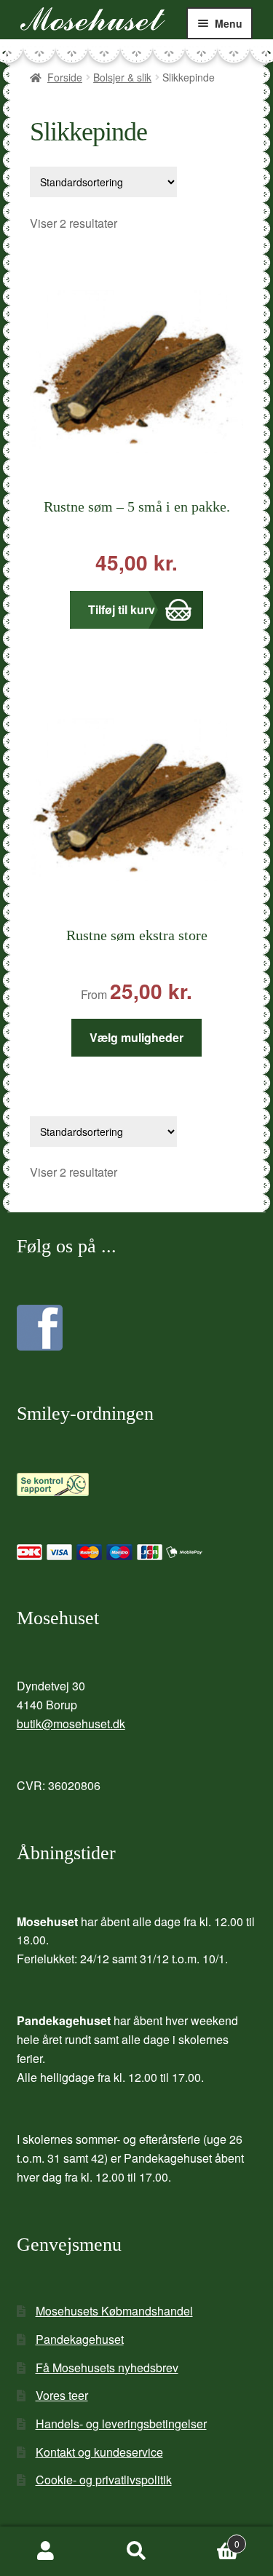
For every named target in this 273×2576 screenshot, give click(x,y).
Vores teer (62, 2395)
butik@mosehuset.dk (71, 1724)
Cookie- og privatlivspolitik (104, 2480)
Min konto (45, 2551)
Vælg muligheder (136, 1037)
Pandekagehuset (80, 2339)
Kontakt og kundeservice (99, 2452)
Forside (65, 77)
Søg (136, 2551)
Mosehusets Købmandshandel (114, 2311)
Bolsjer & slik (122, 77)
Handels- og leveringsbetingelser (121, 2424)
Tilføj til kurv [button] (122, 609)
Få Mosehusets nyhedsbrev (107, 2368)
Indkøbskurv (211, 2539)
